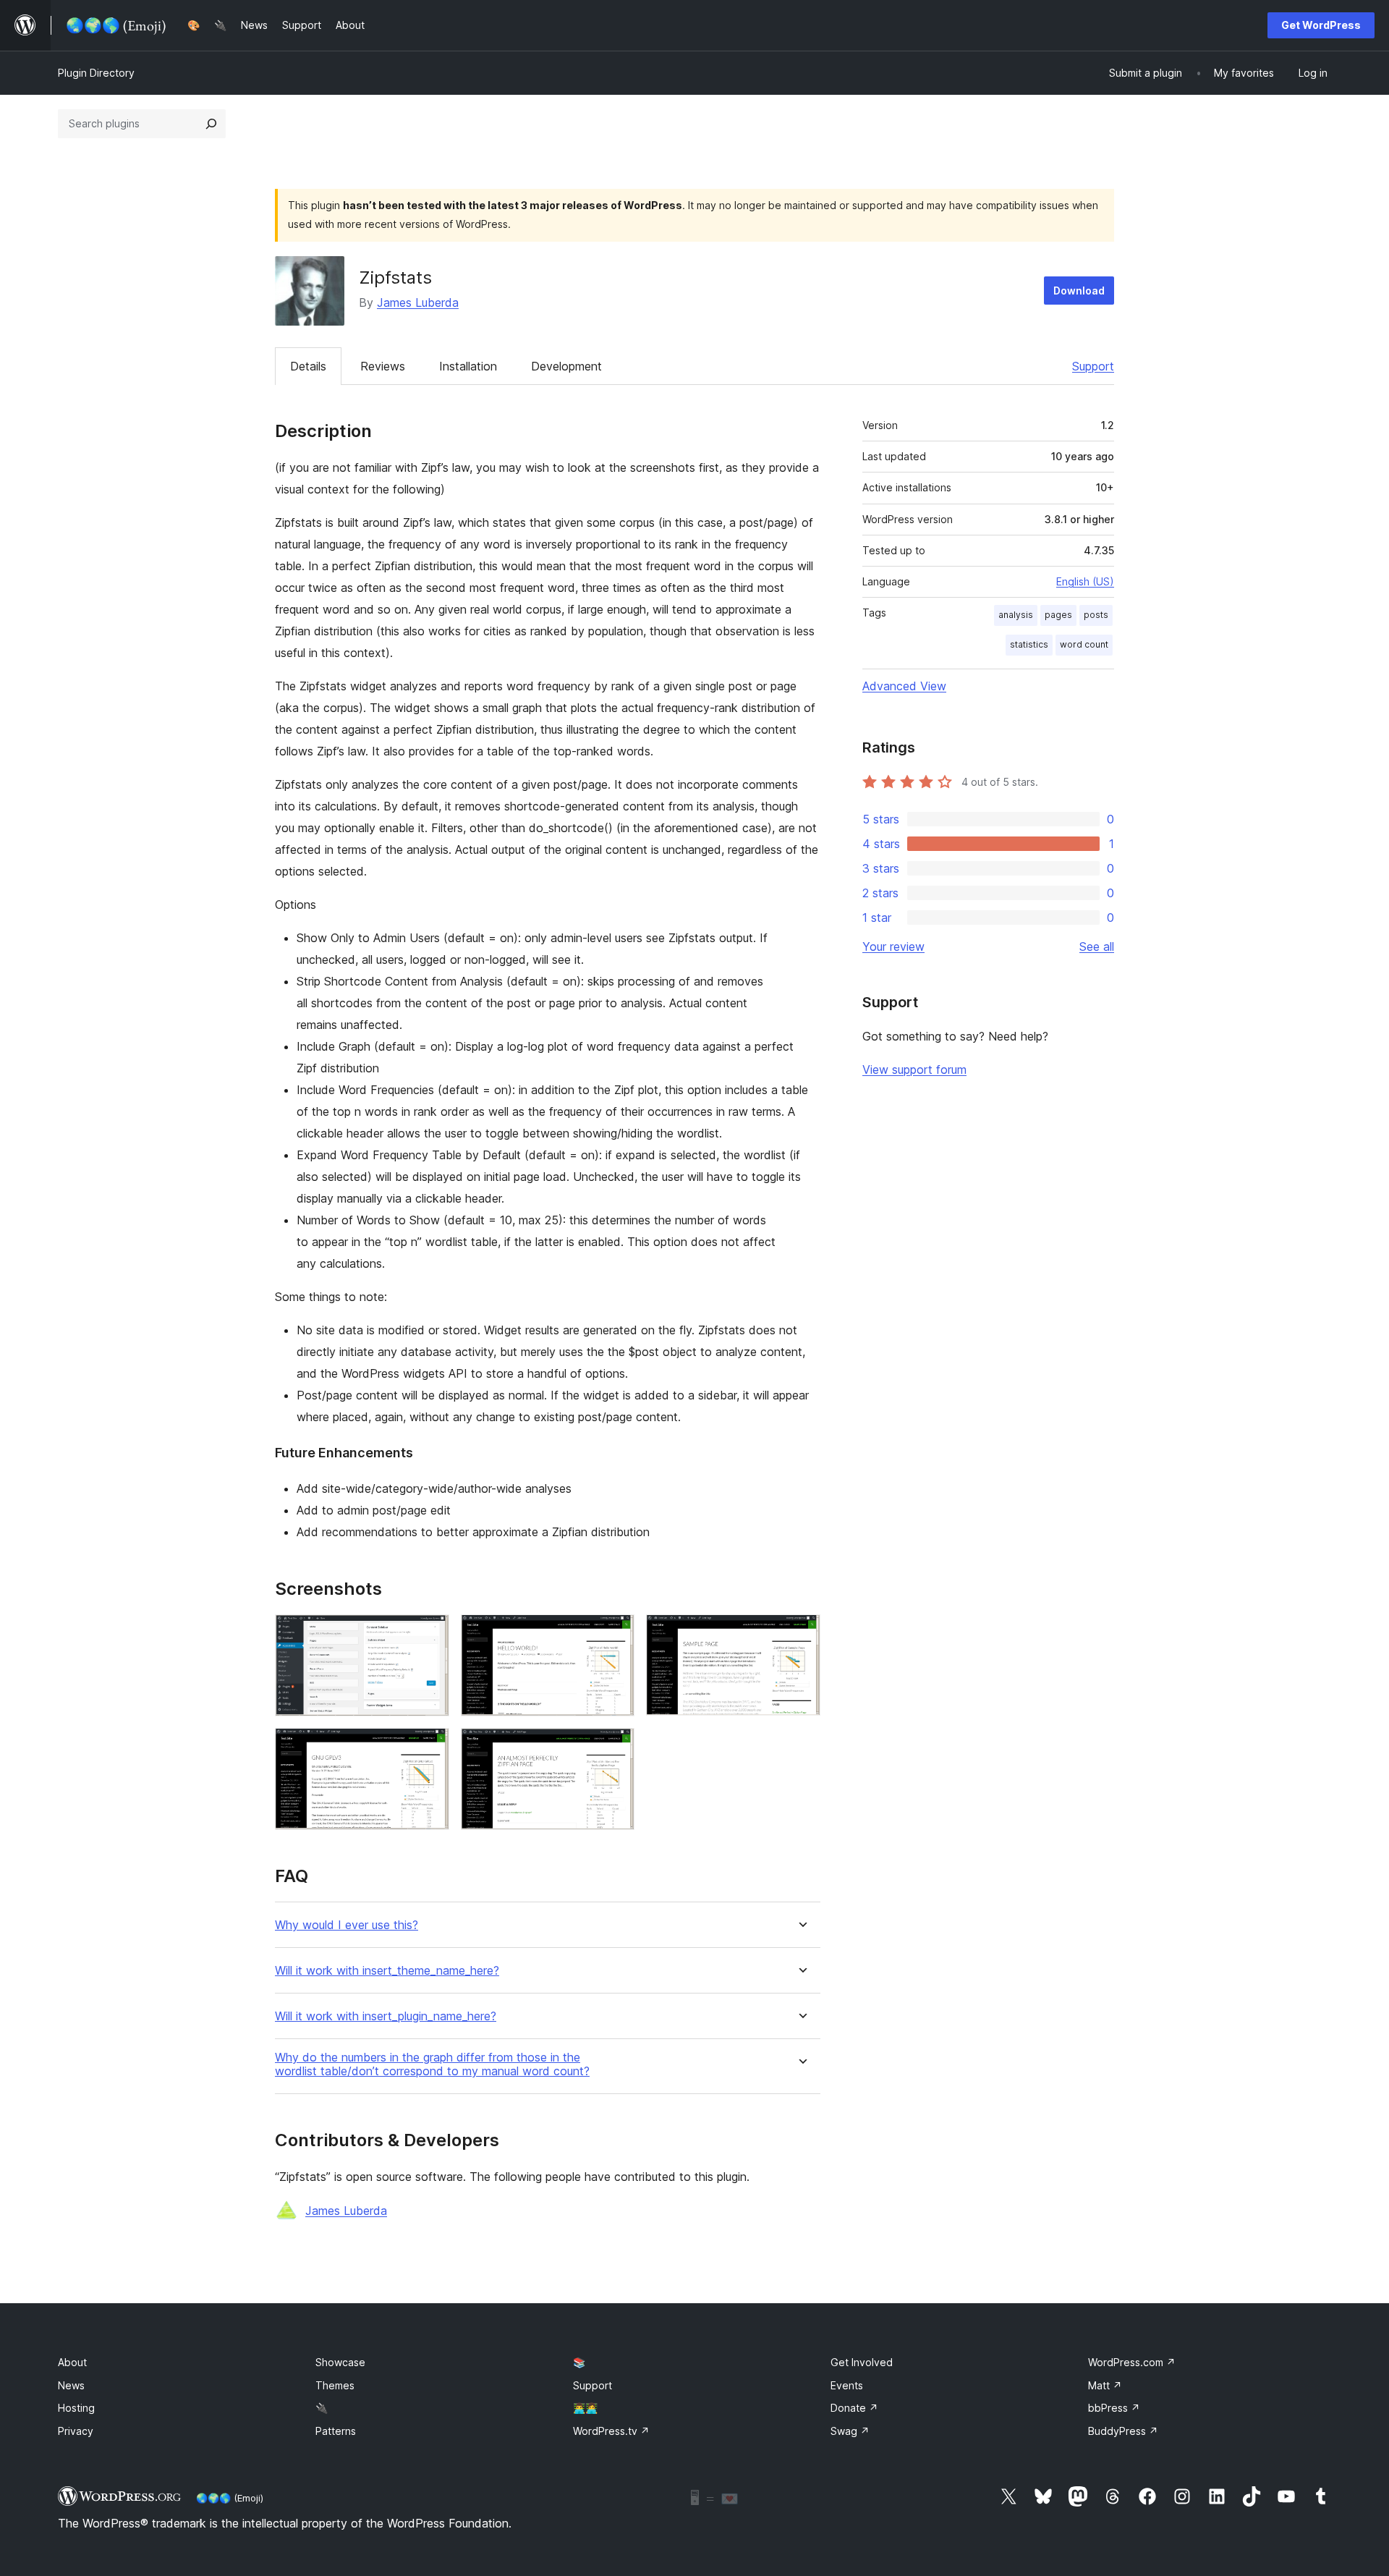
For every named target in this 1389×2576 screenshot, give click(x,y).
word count (1084, 644)
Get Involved (862, 2362)
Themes (335, 2385)
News (71, 2385)
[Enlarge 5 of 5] (615, 1747)
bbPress (1114, 2408)
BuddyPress (1123, 2431)
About (72, 2362)
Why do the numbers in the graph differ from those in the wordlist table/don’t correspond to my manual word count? (432, 2064)
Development (566, 366)
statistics (1029, 644)
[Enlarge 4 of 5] (430, 1747)
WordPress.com (1132, 2362)
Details (308, 366)
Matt (1105, 2385)
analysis (1016, 615)
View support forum (914, 1069)
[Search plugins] (211, 124)
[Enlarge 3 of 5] (801, 1634)
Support (1093, 366)
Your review (893, 946)
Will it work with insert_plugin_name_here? (386, 2016)
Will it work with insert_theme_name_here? (387, 1971)
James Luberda (418, 302)
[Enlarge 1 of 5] (430, 1634)
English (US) (1085, 581)
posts (1096, 615)
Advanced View (904, 686)
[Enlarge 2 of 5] (615, 1634)
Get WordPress (1321, 25)
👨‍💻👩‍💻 (585, 2408)
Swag (850, 2431)
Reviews (383, 366)
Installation (468, 366)
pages (1058, 615)
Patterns (336, 2431)
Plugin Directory (96, 73)
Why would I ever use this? (347, 1925)
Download (1079, 291)
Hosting (76, 2408)
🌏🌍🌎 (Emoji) (230, 2498)
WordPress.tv (611, 2431)
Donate (854, 2408)
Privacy (76, 2431)
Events (847, 2385)
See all (1097, 946)
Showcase (340, 2362)
